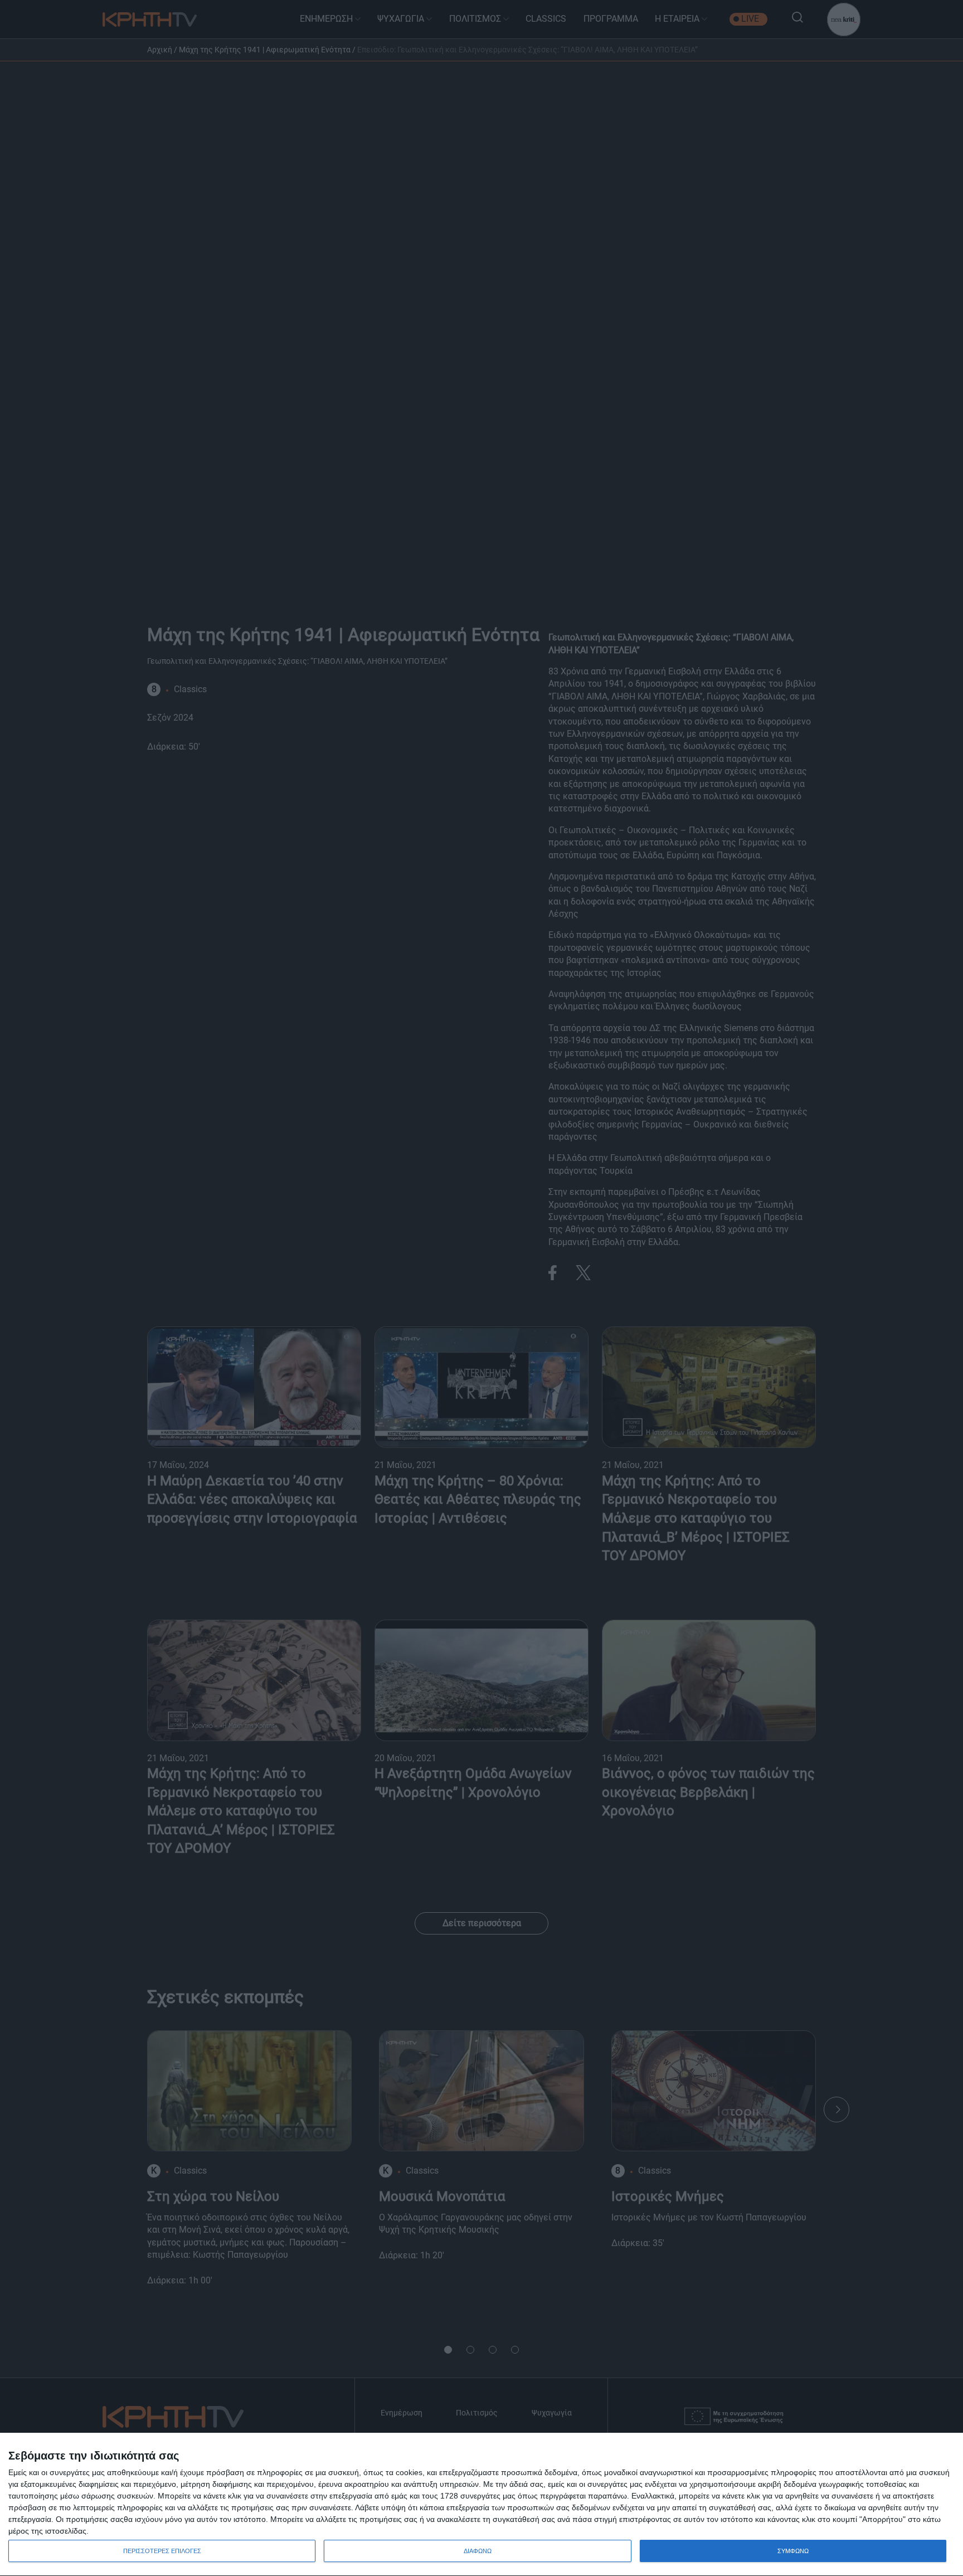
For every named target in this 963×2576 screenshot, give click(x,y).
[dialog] (481, 2505)
